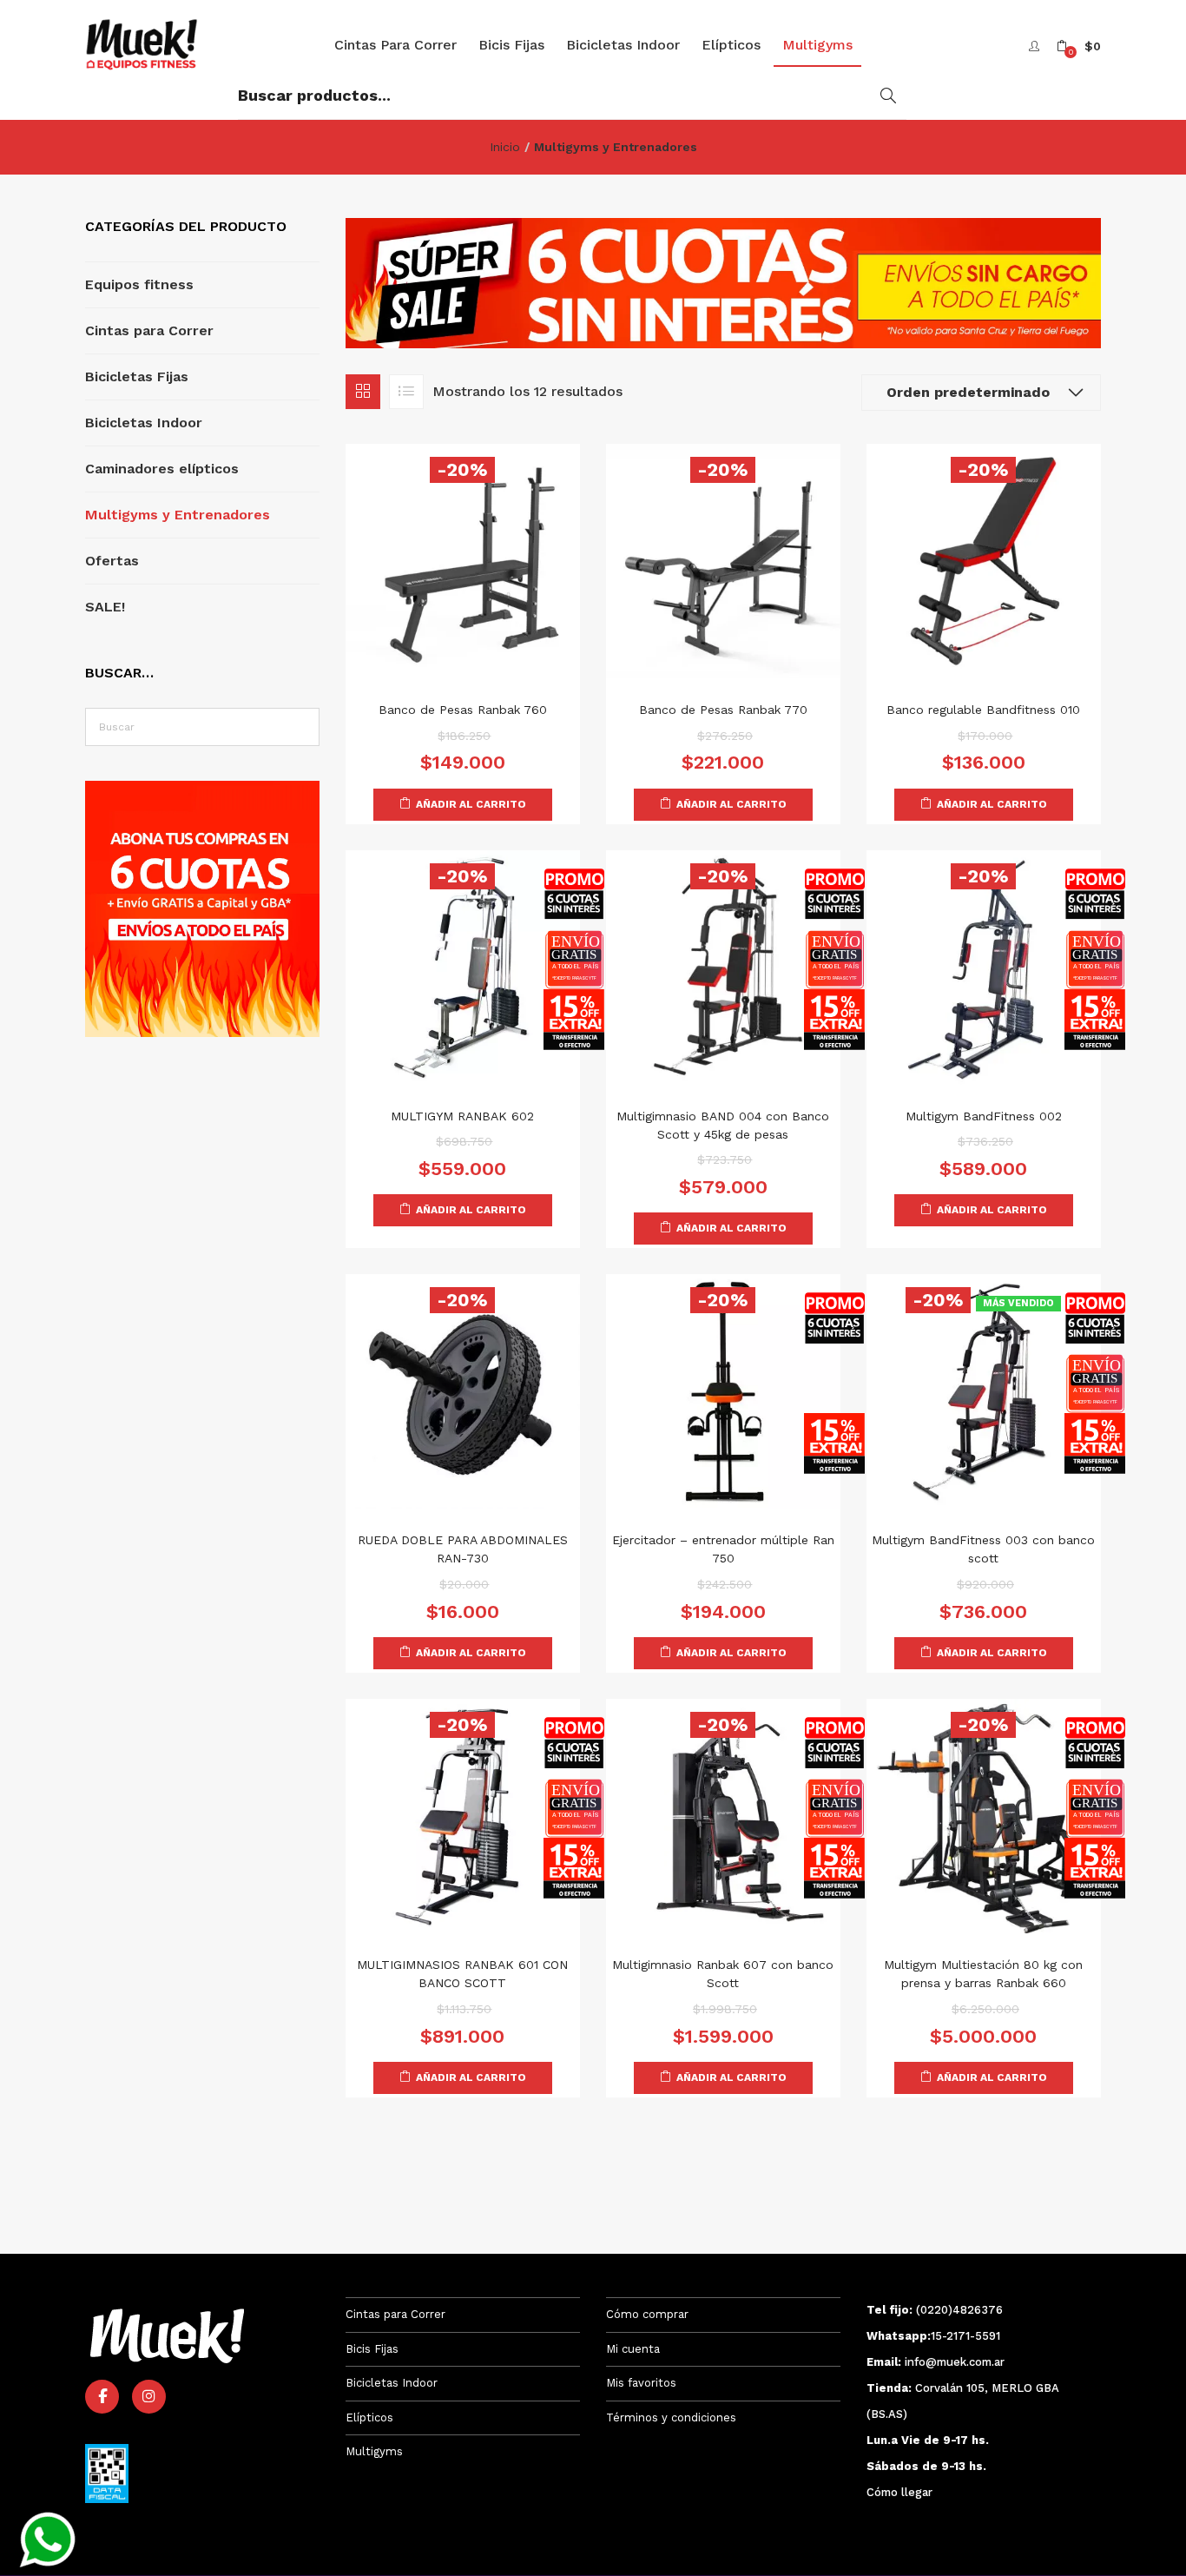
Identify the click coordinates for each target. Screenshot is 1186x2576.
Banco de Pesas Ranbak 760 (463, 710)
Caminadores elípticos (162, 469)
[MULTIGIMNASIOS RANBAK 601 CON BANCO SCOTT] (463, 1815)
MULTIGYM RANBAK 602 (462, 1116)
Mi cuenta (633, 2349)
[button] (1079, 46)
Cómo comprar (647, 2314)
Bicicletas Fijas (137, 376)
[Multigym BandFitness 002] (984, 966)
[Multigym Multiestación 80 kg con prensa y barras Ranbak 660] (984, 1815)
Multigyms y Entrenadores (178, 515)
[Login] (1036, 46)
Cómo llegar (899, 2492)
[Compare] (445, 654)
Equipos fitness (139, 284)
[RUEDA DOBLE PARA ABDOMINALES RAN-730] (463, 1390)
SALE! (105, 607)
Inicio (505, 147)
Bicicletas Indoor (623, 45)
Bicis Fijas (511, 45)
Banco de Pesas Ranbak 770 (723, 710)
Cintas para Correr (395, 45)
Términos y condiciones (671, 2417)
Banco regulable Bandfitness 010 (983, 710)
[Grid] (363, 392)
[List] (406, 392)
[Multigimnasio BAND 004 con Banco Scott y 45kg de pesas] (723, 966)
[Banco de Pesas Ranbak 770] (723, 560)
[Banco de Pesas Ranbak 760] (463, 560)
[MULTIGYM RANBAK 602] (463, 966)
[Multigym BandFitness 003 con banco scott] (984, 1390)
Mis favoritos (641, 2383)
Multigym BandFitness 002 (984, 1116)
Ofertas (112, 561)
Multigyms (817, 45)
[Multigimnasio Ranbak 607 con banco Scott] (723, 1815)
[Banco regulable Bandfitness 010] (984, 560)
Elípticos (731, 45)
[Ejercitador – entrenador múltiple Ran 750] (723, 1390)
